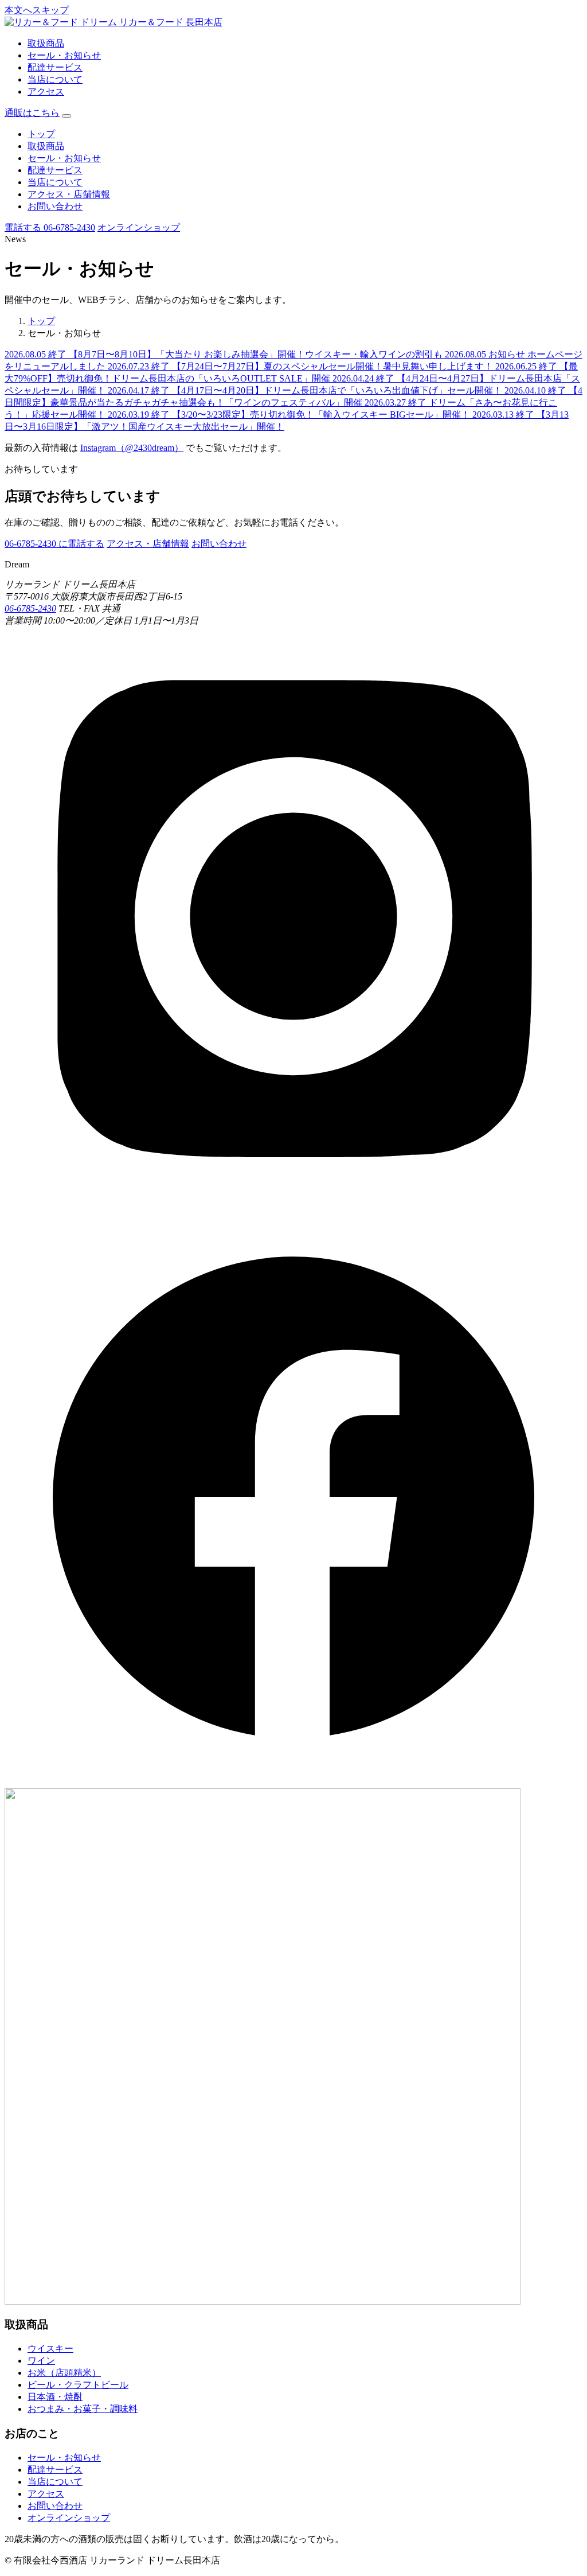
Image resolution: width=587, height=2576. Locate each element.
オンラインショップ (139, 227)
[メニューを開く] (66, 116)
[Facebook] (293, 1783)
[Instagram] (293, 1202)
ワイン (41, 2361)
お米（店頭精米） (64, 2373)
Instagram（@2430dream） (132, 448)
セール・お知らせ (64, 55)
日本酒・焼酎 (55, 2397)
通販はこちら (32, 113)
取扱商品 (46, 43)
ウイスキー (50, 2349)
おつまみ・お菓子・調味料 (83, 2409)
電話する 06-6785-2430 (50, 227)
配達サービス (55, 67)
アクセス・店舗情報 (69, 194)
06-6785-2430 (30, 608)
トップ (41, 134)
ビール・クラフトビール (78, 2385)
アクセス (46, 92)
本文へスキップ (37, 10)
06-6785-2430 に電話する (54, 544)
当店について (55, 79)
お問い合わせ (55, 206)
